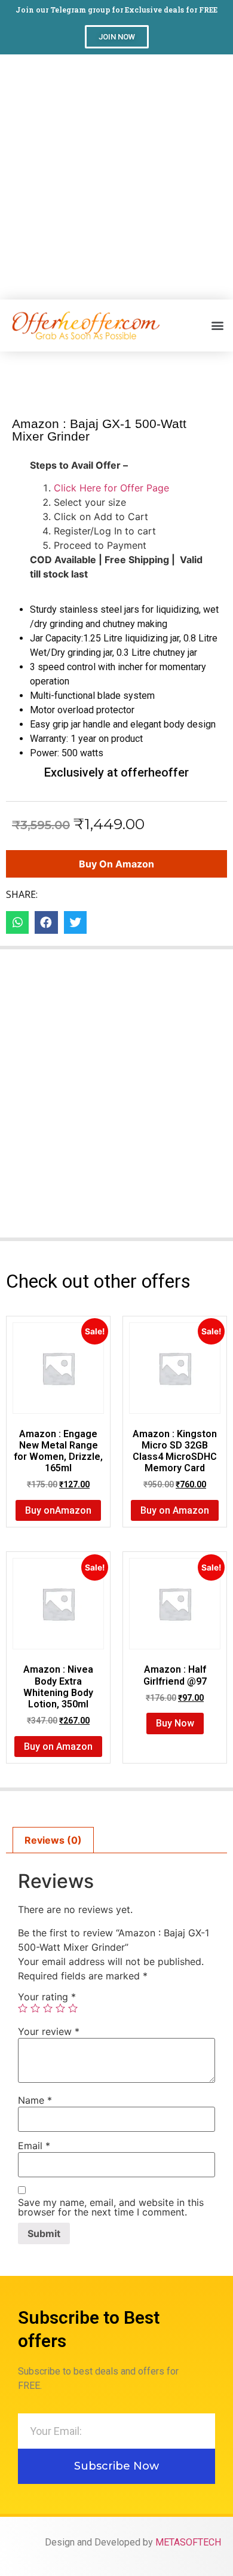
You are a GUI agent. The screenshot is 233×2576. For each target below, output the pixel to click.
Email (34, 2146)
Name (35, 2100)
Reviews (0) (53, 1840)
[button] (117, 37)
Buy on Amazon (116, 864)
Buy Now (175, 1723)
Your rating (47, 1997)
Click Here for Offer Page (111, 488)
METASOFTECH (188, 2542)
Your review (49, 2031)
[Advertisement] (116, 177)
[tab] (53, 1840)
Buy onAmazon (58, 1510)
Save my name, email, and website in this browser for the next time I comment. (111, 2207)
